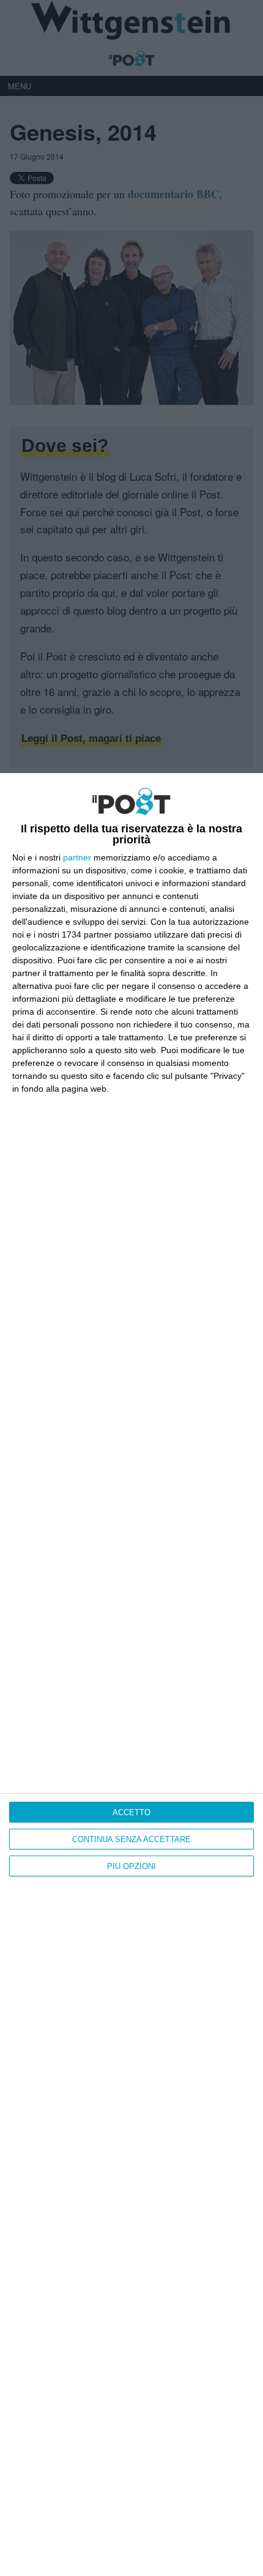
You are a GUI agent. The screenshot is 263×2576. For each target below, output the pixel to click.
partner (77, 857)
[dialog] (131, 1675)
